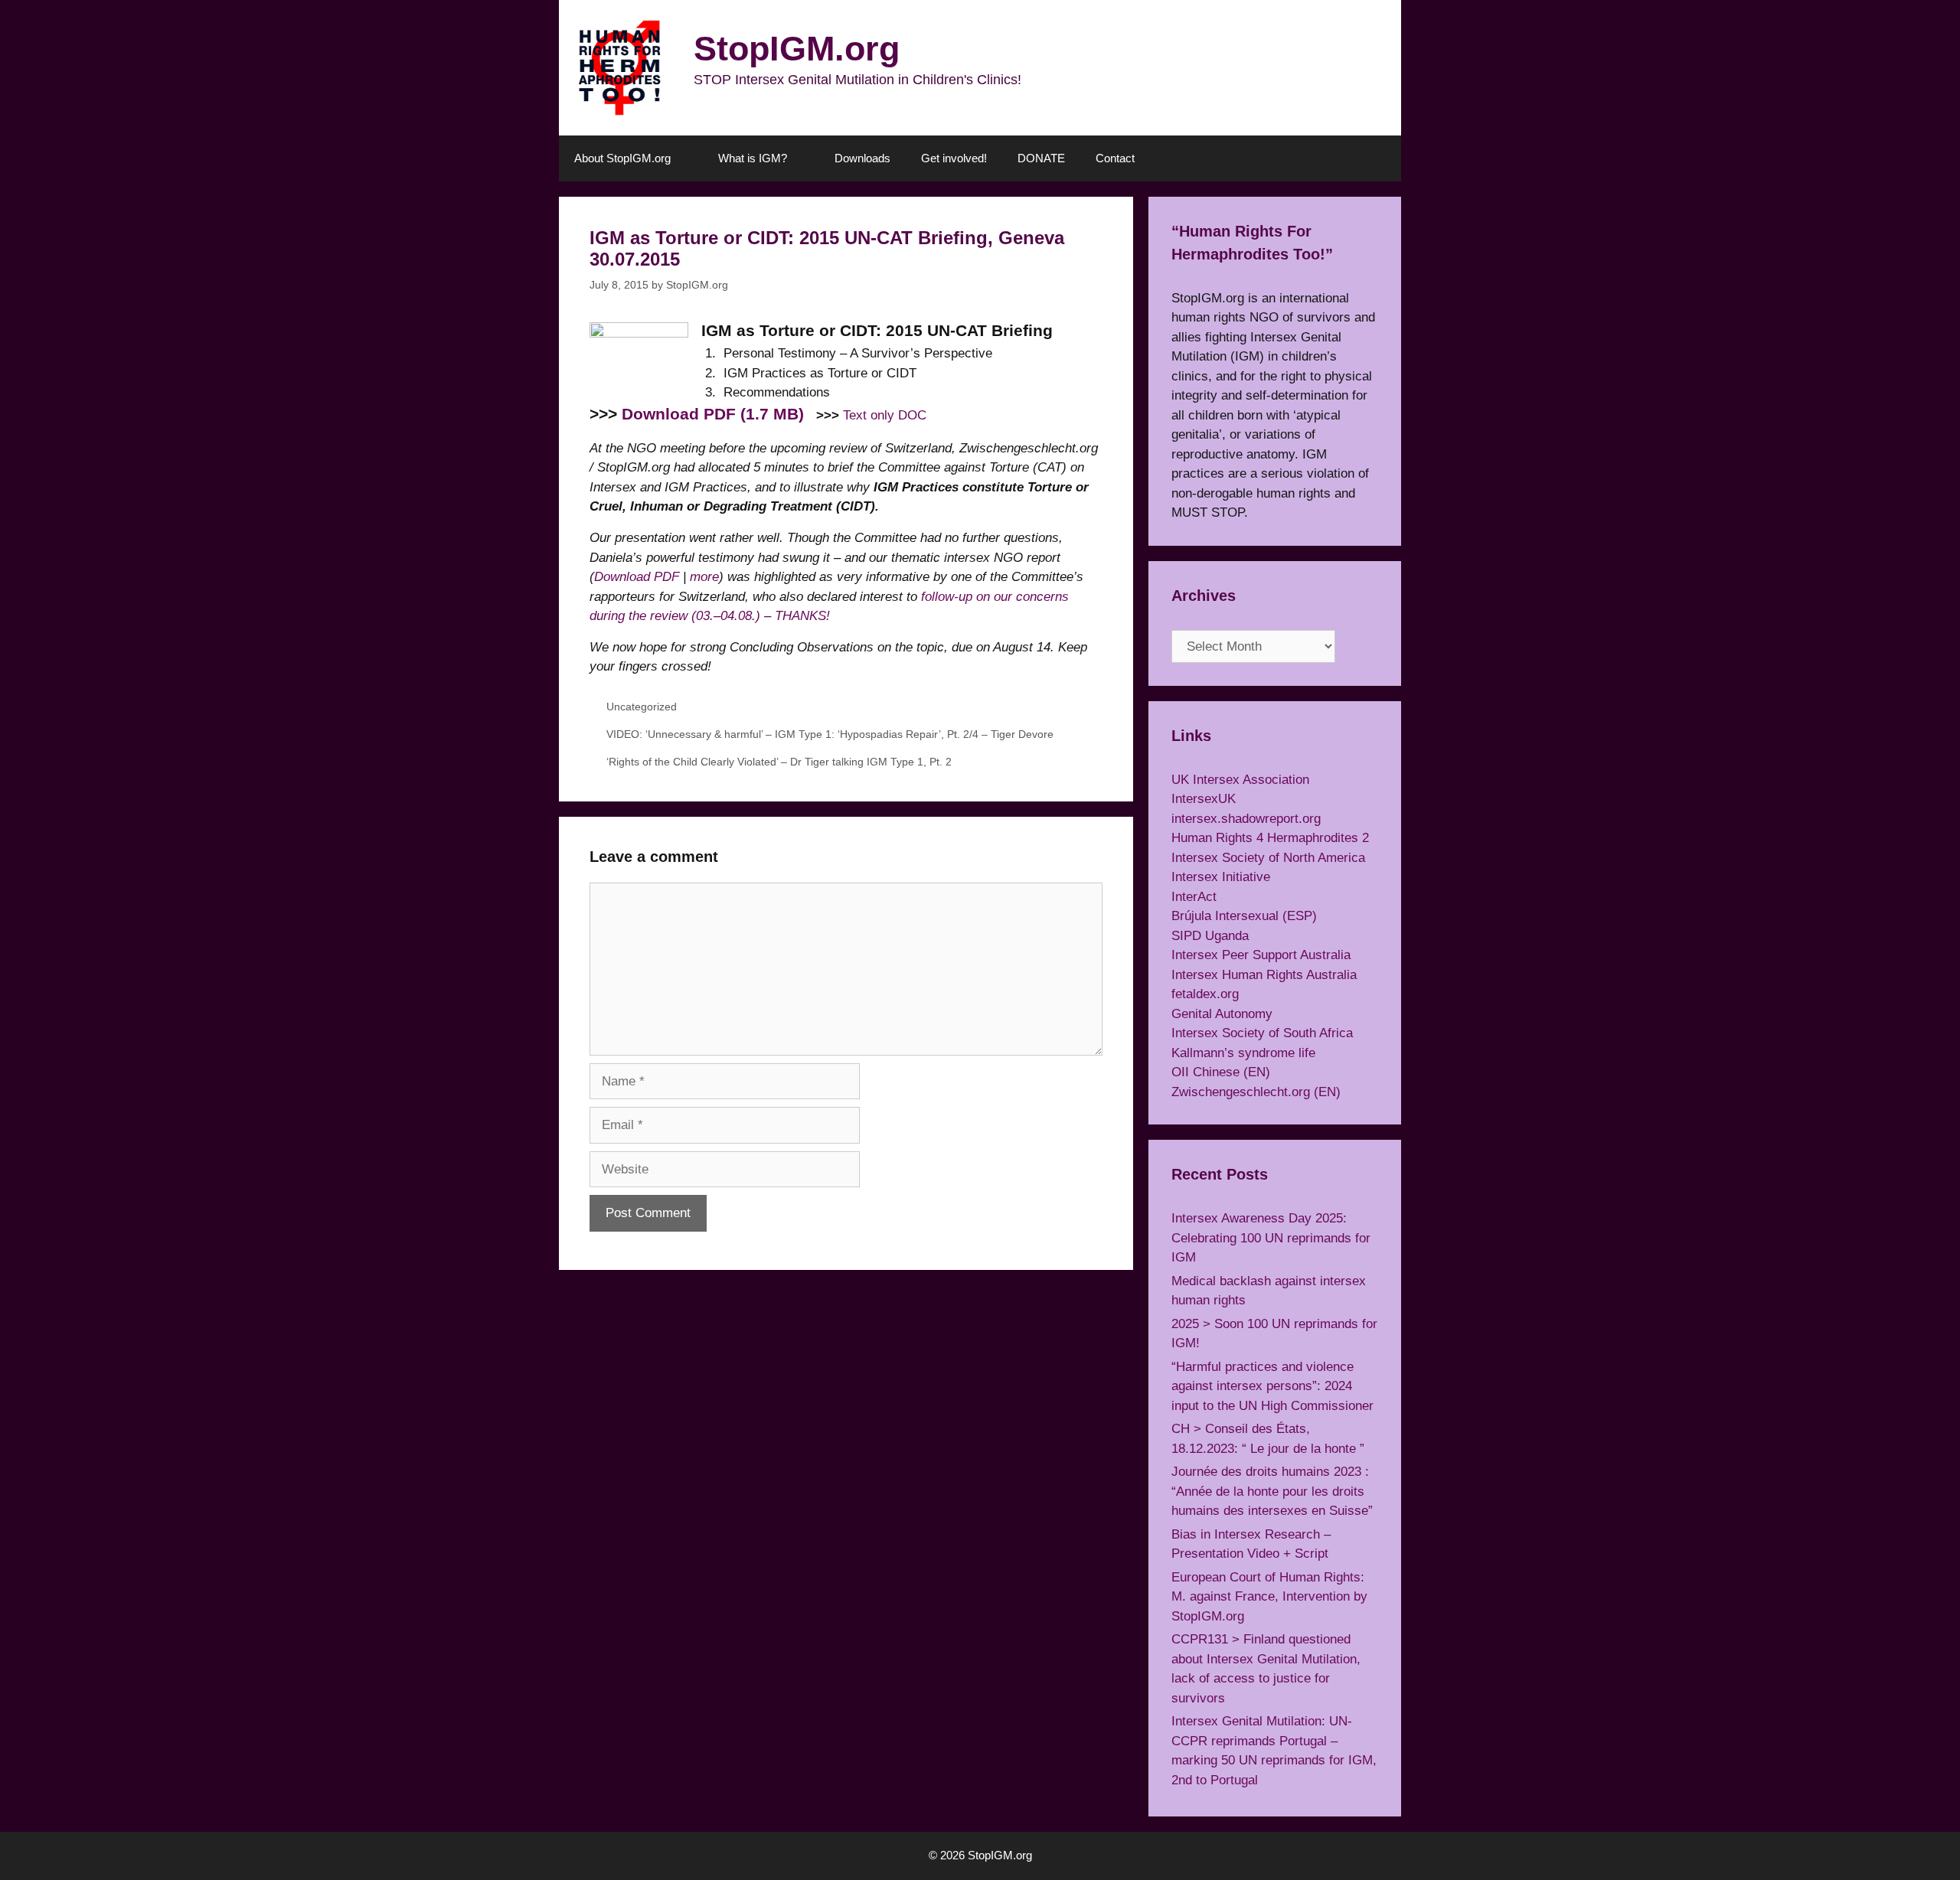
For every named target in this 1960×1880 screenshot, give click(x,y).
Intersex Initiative (1221, 877)
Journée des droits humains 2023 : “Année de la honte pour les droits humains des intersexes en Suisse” (1272, 1491)
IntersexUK (1204, 799)
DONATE (1041, 158)
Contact (1115, 158)
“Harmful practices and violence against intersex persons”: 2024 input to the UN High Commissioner (1272, 1386)
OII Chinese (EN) (1221, 1072)
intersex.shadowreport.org (1246, 819)
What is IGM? (753, 158)
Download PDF (637, 577)
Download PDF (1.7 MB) (713, 414)
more (704, 577)
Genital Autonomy (1222, 1014)
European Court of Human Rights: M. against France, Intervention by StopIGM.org (1269, 1597)
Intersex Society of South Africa (1262, 1033)
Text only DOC (885, 415)
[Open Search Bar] (1379, 158)
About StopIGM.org (622, 158)
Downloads (862, 158)
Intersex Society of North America (1268, 858)
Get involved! (954, 158)
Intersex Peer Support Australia (1261, 955)
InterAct (1194, 897)
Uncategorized (642, 707)
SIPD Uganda (1210, 936)
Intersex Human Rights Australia (1264, 975)
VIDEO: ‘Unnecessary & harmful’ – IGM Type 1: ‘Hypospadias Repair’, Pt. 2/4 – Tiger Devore (830, 734)
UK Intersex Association (1240, 780)
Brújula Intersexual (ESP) (1244, 916)
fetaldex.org (1205, 994)
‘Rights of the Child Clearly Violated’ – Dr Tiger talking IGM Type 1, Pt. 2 (779, 762)
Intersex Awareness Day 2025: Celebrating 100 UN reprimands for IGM (1271, 1238)
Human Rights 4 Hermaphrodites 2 (1270, 838)
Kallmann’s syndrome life (1243, 1053)
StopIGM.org (797, 49)
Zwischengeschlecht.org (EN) (1256, 1092)
